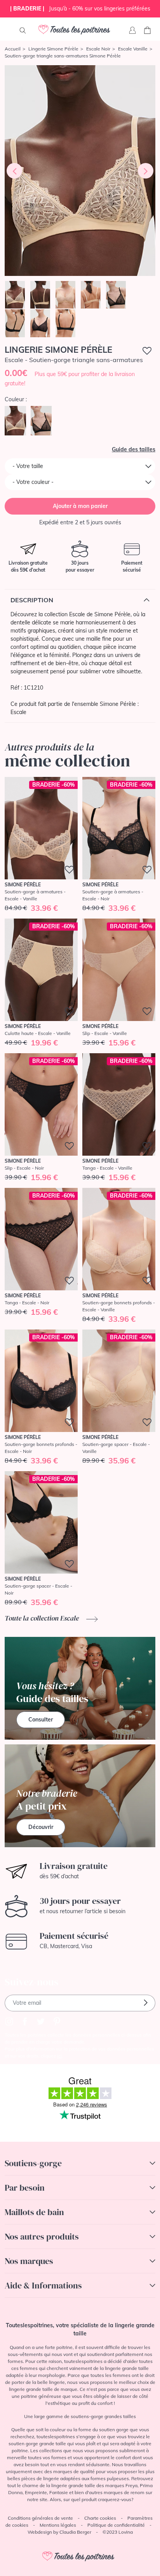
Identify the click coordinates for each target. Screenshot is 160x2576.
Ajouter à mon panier (80, 506)
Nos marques (29, 2261)
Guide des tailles (134, 449)
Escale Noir (98, 49)
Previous (14, 171)
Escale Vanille (133, 49)
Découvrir (41, 1827)
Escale (18, 712)
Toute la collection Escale (43, 1618)
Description (32, 600)
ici (59, 2056)
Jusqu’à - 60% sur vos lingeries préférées (80, 9)
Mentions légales (58, 2525)
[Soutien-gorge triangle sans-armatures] (80, 171)
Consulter (41, 1720)
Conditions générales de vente (40, 2518)
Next (146, 171)
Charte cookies (100, 2518)
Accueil (13, 49)
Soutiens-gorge (33, 2163)
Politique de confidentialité (116, 2525)
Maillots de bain (34, 2212)
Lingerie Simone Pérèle (53, 49)
